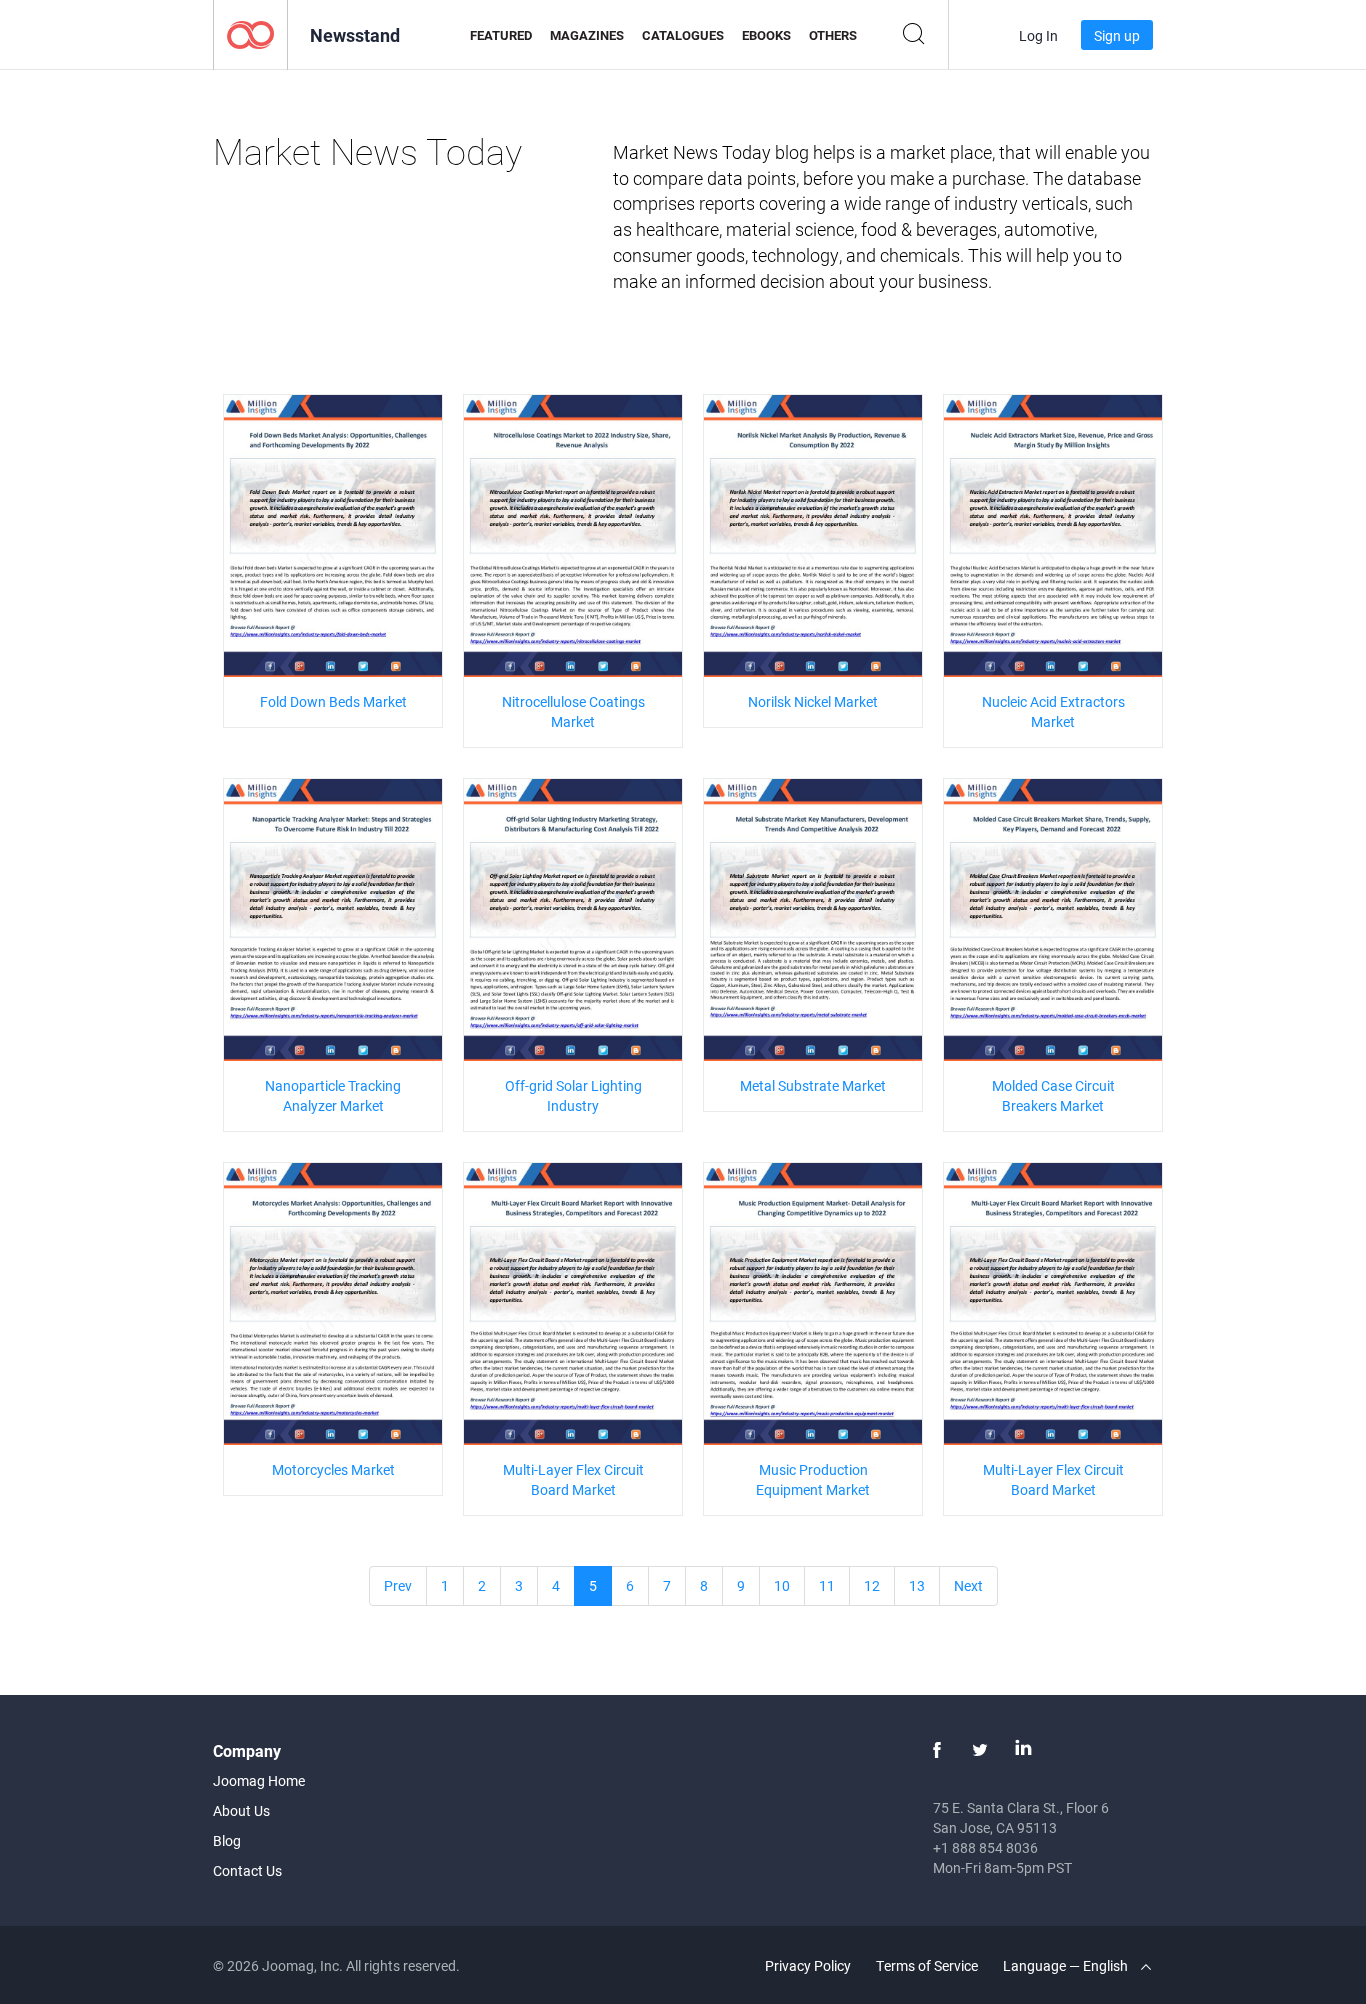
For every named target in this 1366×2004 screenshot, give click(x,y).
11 (827, 1585)
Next (968, 1585)
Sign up (1117, 35)
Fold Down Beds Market (333, 701)
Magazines (587, 35)
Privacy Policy (808, 1965)
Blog (227, 1840)
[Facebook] (937, 1750)
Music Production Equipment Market (813, 1479)
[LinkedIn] (1023, 1750)
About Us (241, 1810)
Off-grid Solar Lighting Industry (573, 1095)
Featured (501, 35)
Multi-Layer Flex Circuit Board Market (573, 1479)
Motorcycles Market (333, 1469)
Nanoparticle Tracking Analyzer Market (333, 1095)
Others (833, 35)
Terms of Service (927, 1965)
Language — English (1067, 1965)
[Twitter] (980, 1750)
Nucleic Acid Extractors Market (1053, 711)
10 (782, 1585)
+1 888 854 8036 (985, 1847)
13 (917, 1585)
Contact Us (247, 1870)
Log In (1038, 35)
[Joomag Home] (250, 33)
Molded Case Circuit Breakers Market (1053, 1095)
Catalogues (683, 35)
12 (872, 1585)
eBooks (766, 35)
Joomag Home (259, 1780)
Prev (398, 1585)
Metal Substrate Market (813, 1085)
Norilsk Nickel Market (813, 701)
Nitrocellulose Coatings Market (573, 711)
